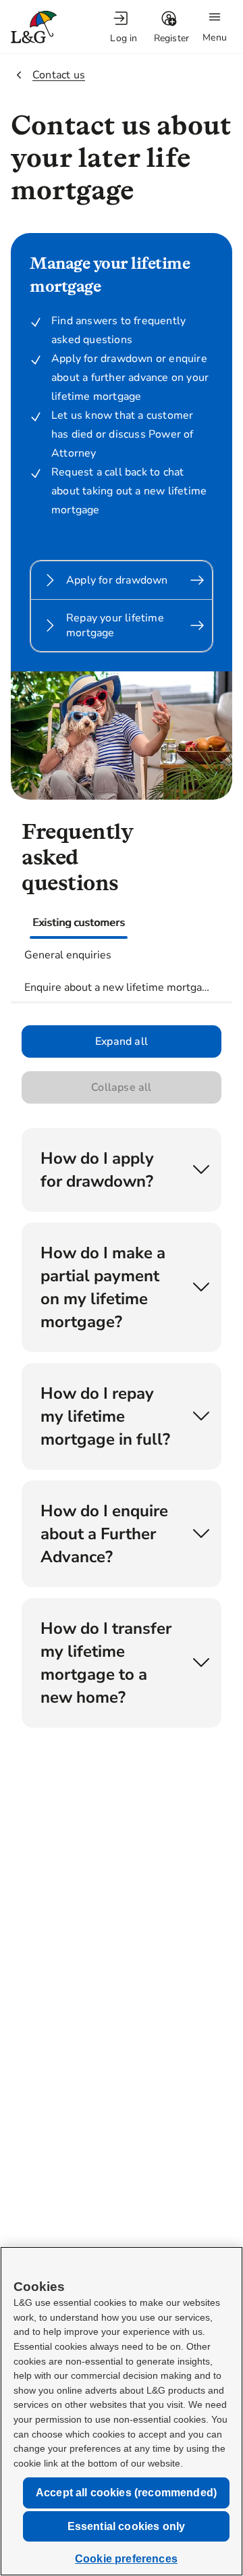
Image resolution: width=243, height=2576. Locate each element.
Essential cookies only (127, 2526)
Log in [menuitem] (124, 38)
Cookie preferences (126, 2559)
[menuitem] (124, 27)
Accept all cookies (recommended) (126, 2493)
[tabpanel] (122, 1401)
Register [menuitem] (172, 38)
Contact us (59, 75)
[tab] (79, 923)
